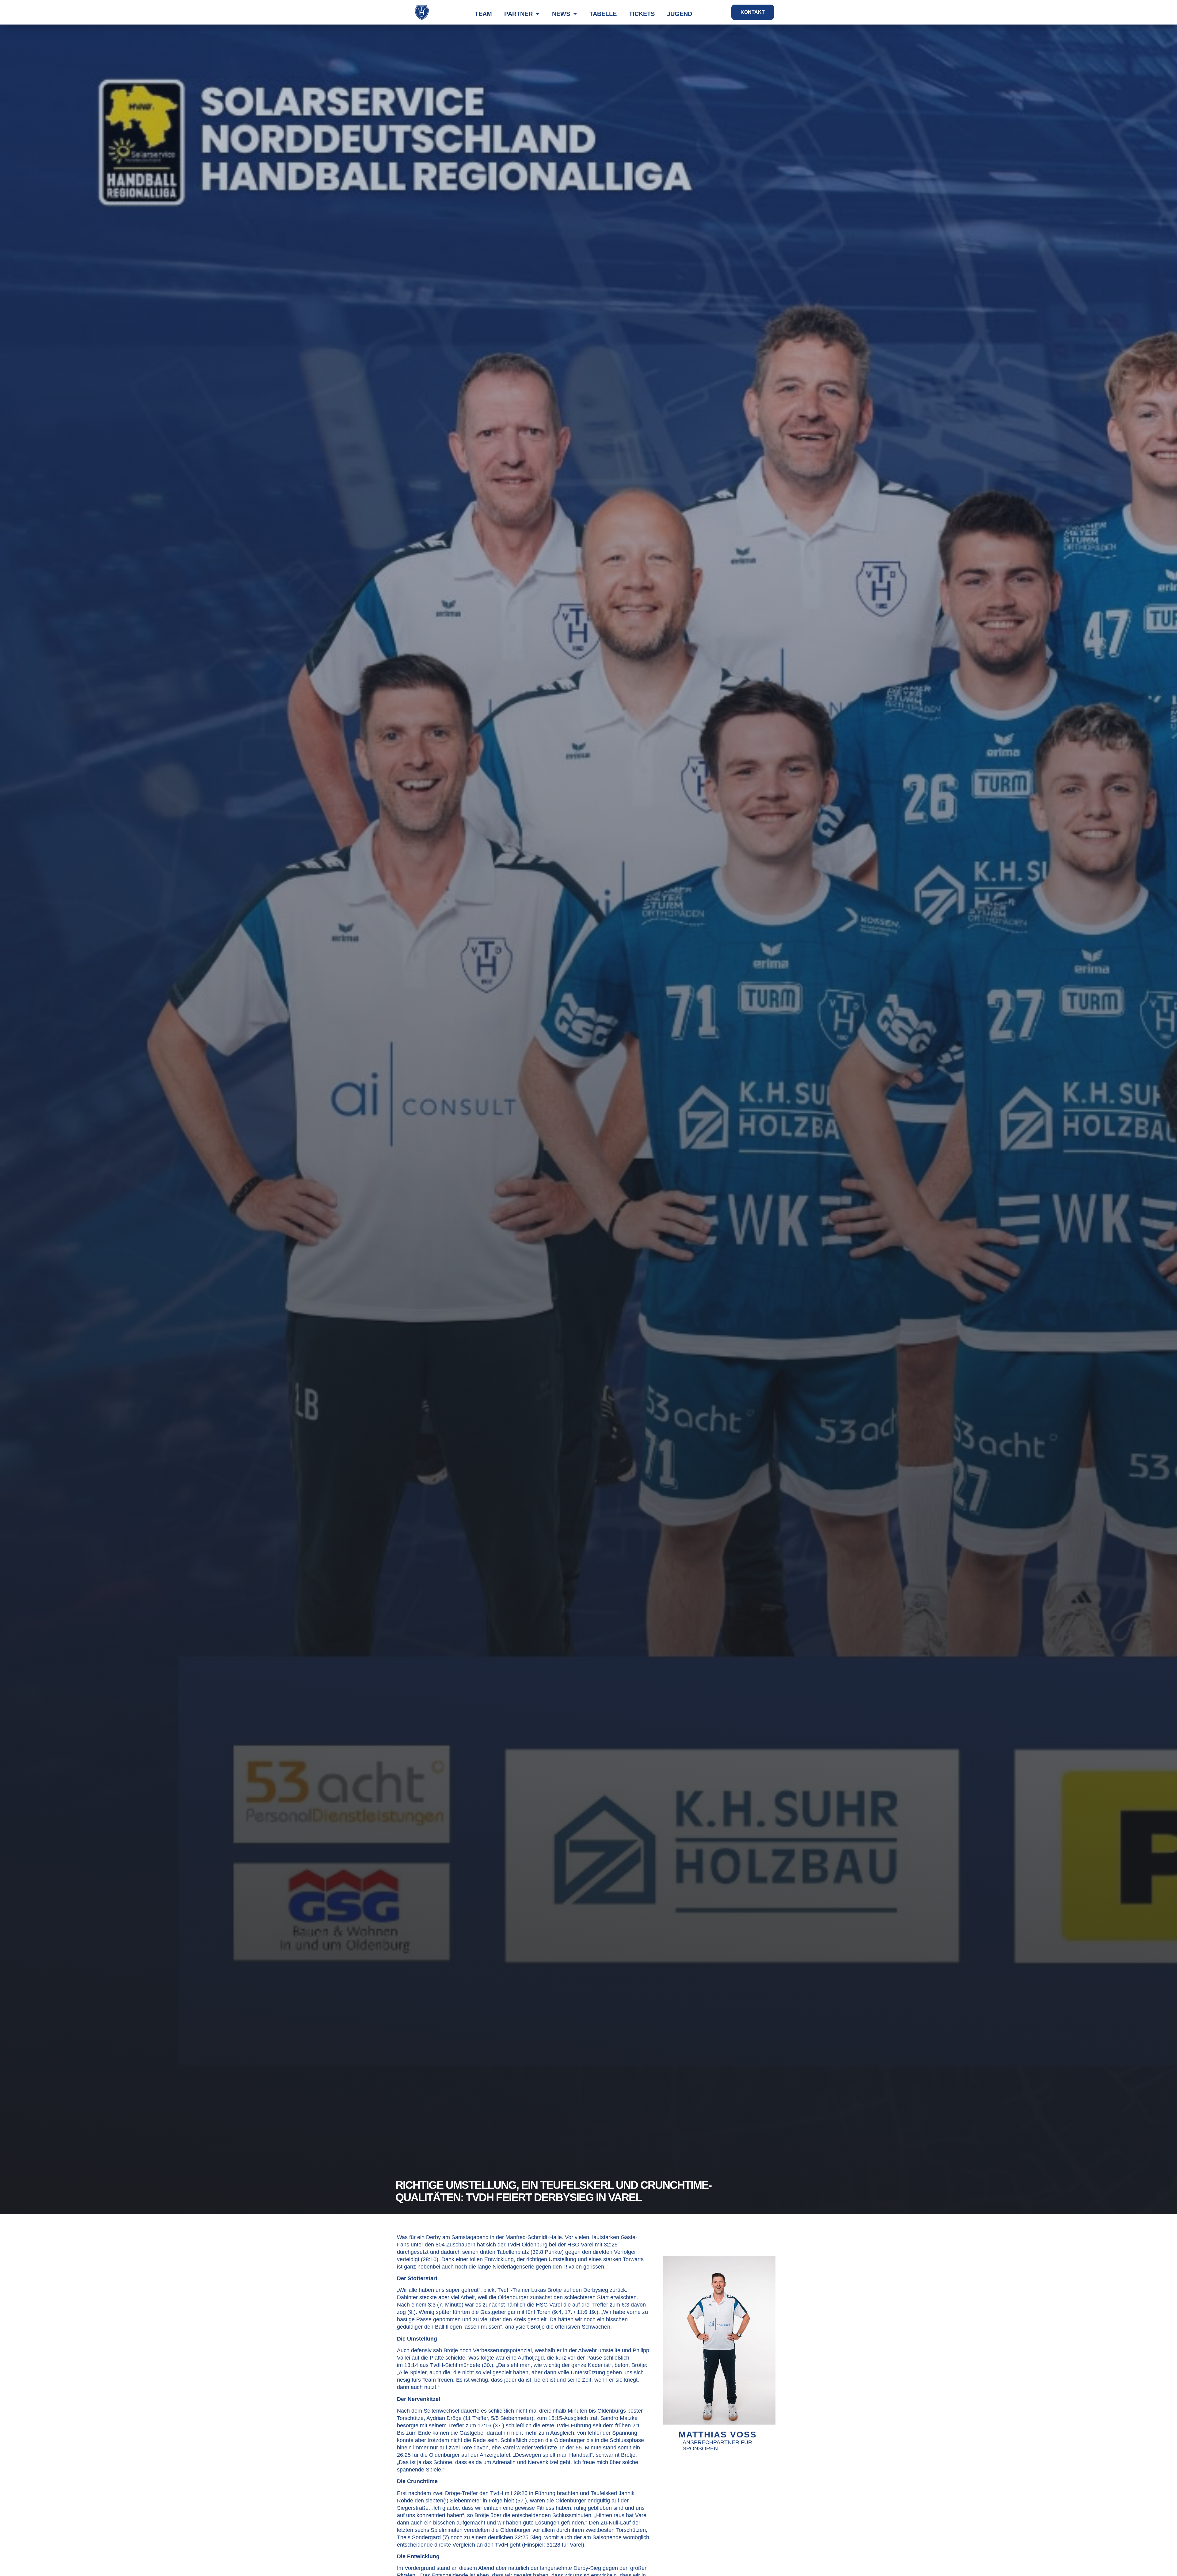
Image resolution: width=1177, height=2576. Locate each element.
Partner (518, 14)
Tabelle (603, 14)
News (561, 14)
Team (483, 14)
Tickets (642, 14)
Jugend (680, 14)
